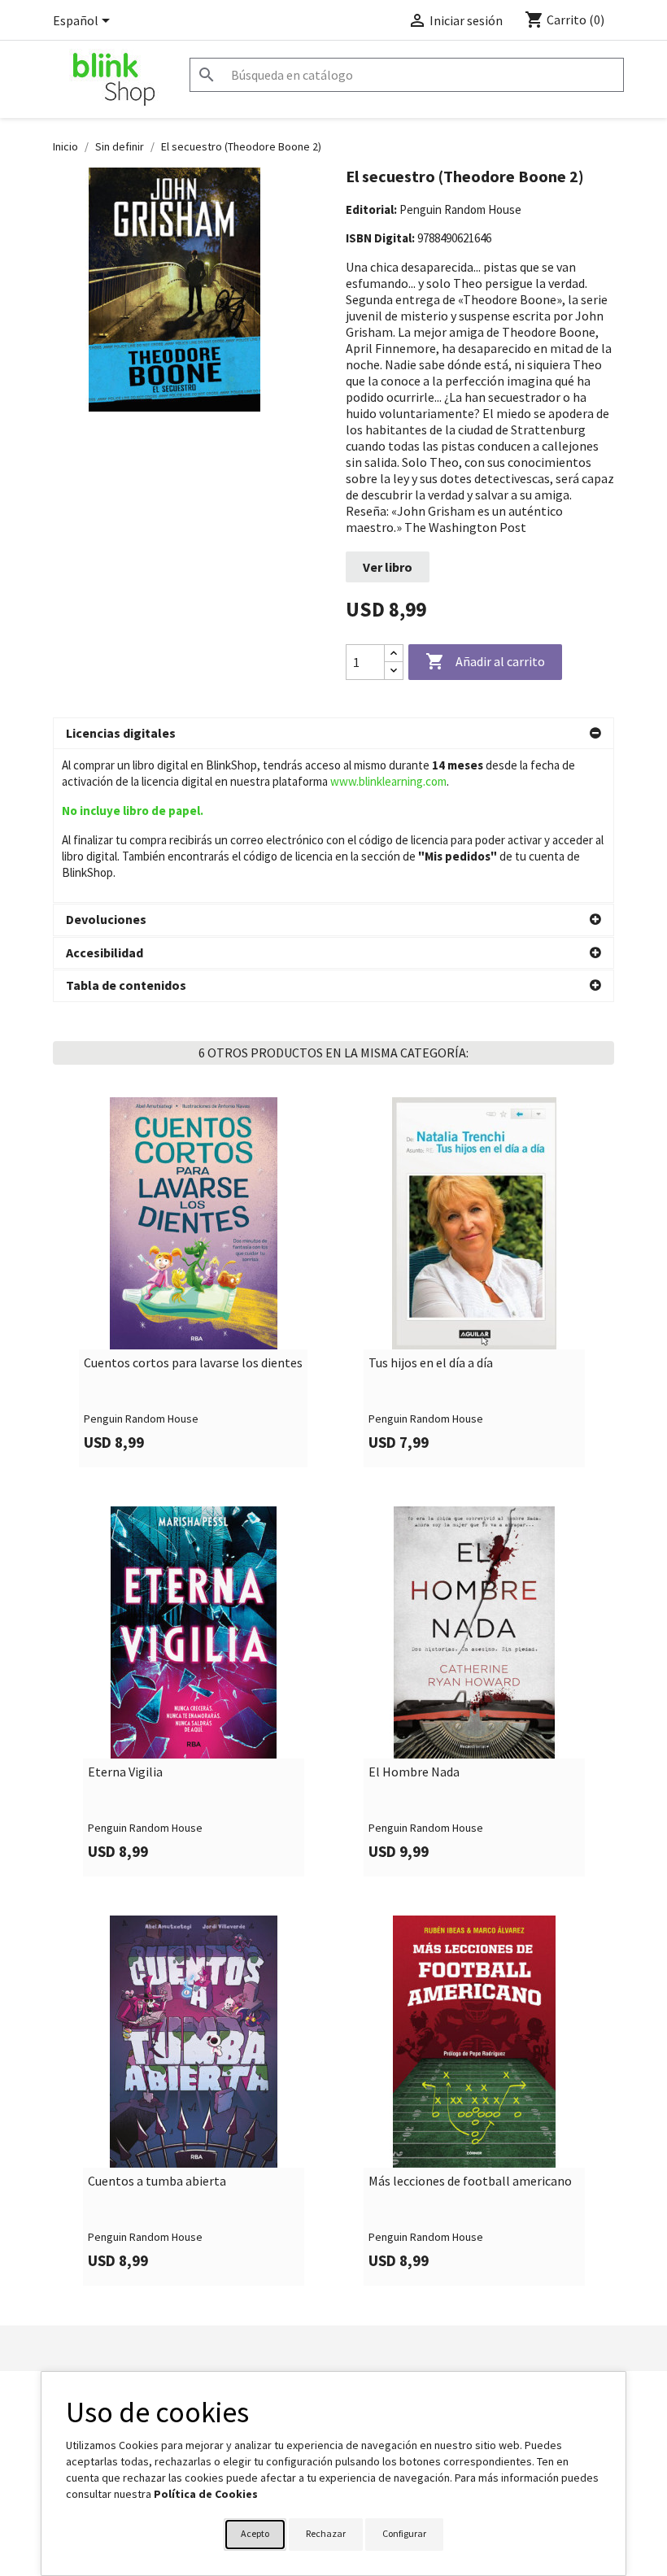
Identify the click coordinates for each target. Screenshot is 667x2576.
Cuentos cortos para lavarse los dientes (193, 1363)
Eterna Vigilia (125, 1772)
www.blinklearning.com (388, 781)
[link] (193, 1282)
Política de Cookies (206, 2494)
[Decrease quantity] (394, 671)
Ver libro (388, 567)
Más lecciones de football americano (470, 2182)
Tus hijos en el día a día (431, 1363)
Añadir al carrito (485, 661)
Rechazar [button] (326, 2533)
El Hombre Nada (414, 1772)
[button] (333, 734)
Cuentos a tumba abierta (157, 2182)
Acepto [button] (255, 2533)
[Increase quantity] (394, 654)
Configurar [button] (404, 2533)
